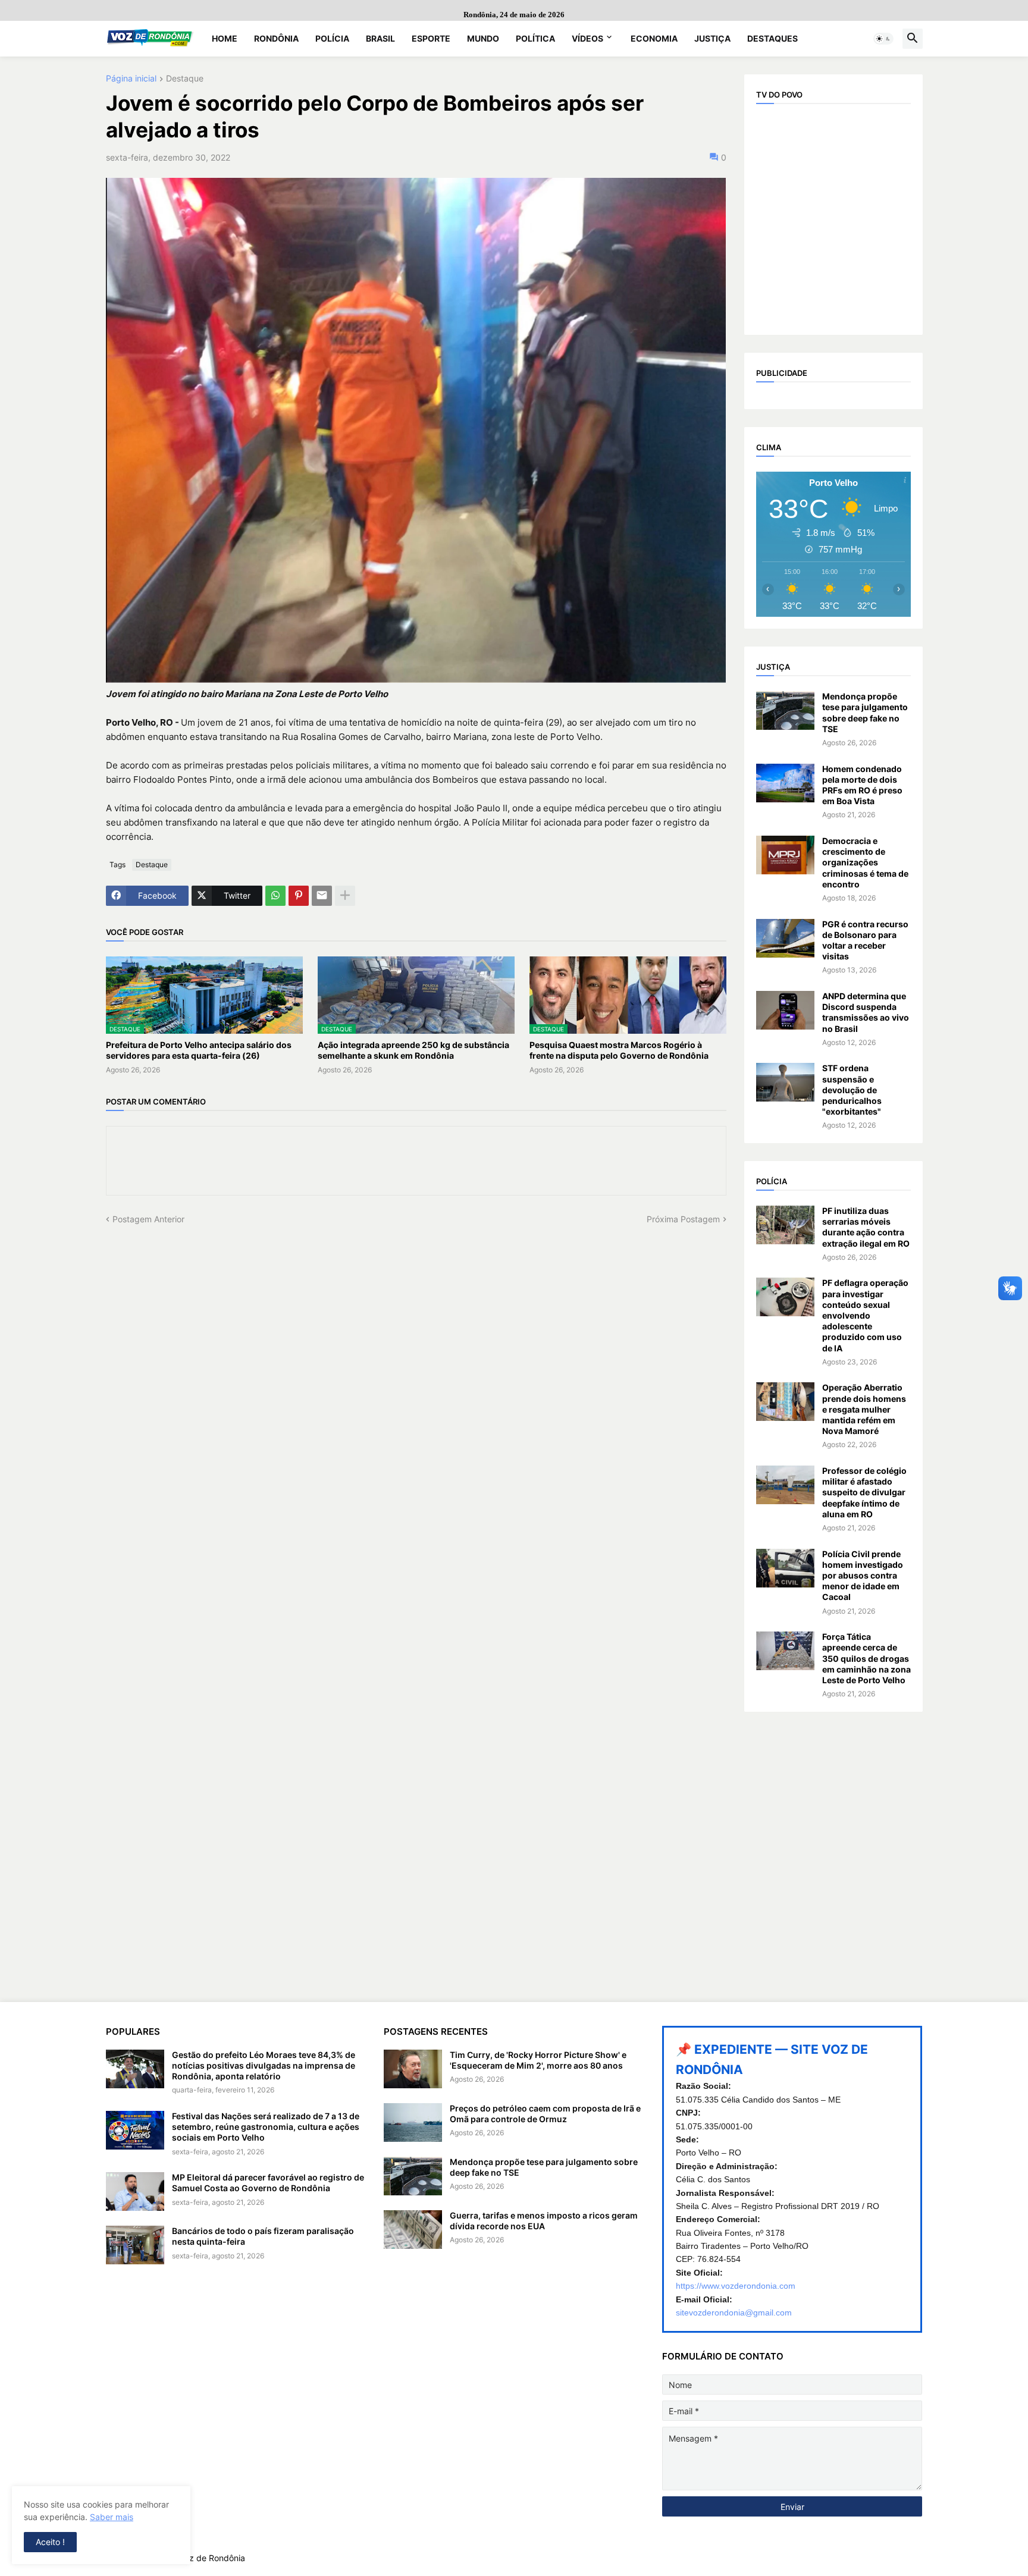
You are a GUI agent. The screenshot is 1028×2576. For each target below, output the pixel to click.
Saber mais (112, 2517)
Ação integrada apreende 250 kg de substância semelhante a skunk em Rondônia (413, 1050)
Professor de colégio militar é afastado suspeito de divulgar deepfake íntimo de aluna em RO (864, 1492)
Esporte (431, 38)
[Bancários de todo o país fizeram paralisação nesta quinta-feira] (135, 2245)
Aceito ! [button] (50, 2542)
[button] (883, 39)
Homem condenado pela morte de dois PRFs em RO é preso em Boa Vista (862, 785)
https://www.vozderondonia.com (736, 2286)
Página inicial (131, 79)
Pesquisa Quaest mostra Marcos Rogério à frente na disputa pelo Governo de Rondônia (619, 1050)
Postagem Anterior (148, 1219)
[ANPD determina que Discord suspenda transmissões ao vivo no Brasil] (785, 1010)
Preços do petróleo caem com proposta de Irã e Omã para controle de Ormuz (545, 2114)
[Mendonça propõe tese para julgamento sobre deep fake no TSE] (785, 710)
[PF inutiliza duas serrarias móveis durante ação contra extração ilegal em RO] (785, 1225)
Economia (654, 38)
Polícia (332, 38)
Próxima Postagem (683, 1219)
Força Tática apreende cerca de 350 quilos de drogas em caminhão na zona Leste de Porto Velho (866, 1658)
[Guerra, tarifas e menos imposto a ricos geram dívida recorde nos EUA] (413, 2230)
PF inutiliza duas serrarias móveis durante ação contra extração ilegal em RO (866, 1227)
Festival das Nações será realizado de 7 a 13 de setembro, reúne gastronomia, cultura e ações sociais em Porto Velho (266, 2127)
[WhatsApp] (275, 896)
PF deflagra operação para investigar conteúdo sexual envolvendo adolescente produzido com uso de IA (865, 1315)
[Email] (322, 896)
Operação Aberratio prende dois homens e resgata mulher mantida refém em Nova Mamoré (864, 1409)
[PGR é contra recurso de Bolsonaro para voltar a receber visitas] (785, 938)
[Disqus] (416, 1373)
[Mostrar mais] (345, 896)
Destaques (772, 38)
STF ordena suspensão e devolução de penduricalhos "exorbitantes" (852, 1090)
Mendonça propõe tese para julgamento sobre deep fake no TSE (865, 713)
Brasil (380, 38)
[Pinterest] (299, 896)
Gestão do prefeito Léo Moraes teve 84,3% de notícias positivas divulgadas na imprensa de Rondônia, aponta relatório (264, 2065)
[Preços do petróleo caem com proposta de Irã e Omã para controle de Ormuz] (413, 2122)
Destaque (185, 79)
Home (225, 38)
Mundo (483, 38)
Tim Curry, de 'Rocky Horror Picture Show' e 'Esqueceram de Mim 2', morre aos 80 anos (538, 2060)
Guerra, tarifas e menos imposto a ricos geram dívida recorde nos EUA (544, 2221)
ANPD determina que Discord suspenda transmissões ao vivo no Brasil (866, 1012)
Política (535, 38)
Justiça (712, 38)
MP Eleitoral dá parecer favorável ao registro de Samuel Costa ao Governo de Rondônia (268, 2183)
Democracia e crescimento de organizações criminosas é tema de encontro (865, 862)
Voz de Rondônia (212, 2558)
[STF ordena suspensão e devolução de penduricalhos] (785, 1082)
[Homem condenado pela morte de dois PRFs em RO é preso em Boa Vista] (785, 783)
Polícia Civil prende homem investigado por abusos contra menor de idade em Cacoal (863, 1576)
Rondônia (276, 38)
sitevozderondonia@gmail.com (734, 2313)
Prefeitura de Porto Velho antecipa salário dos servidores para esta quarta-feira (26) (199, 1050)
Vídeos (587, 38)
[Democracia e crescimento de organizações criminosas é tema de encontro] (785, 855)
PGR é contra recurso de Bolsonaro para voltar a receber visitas (865, 940)
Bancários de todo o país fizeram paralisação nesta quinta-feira (263, 2236)
